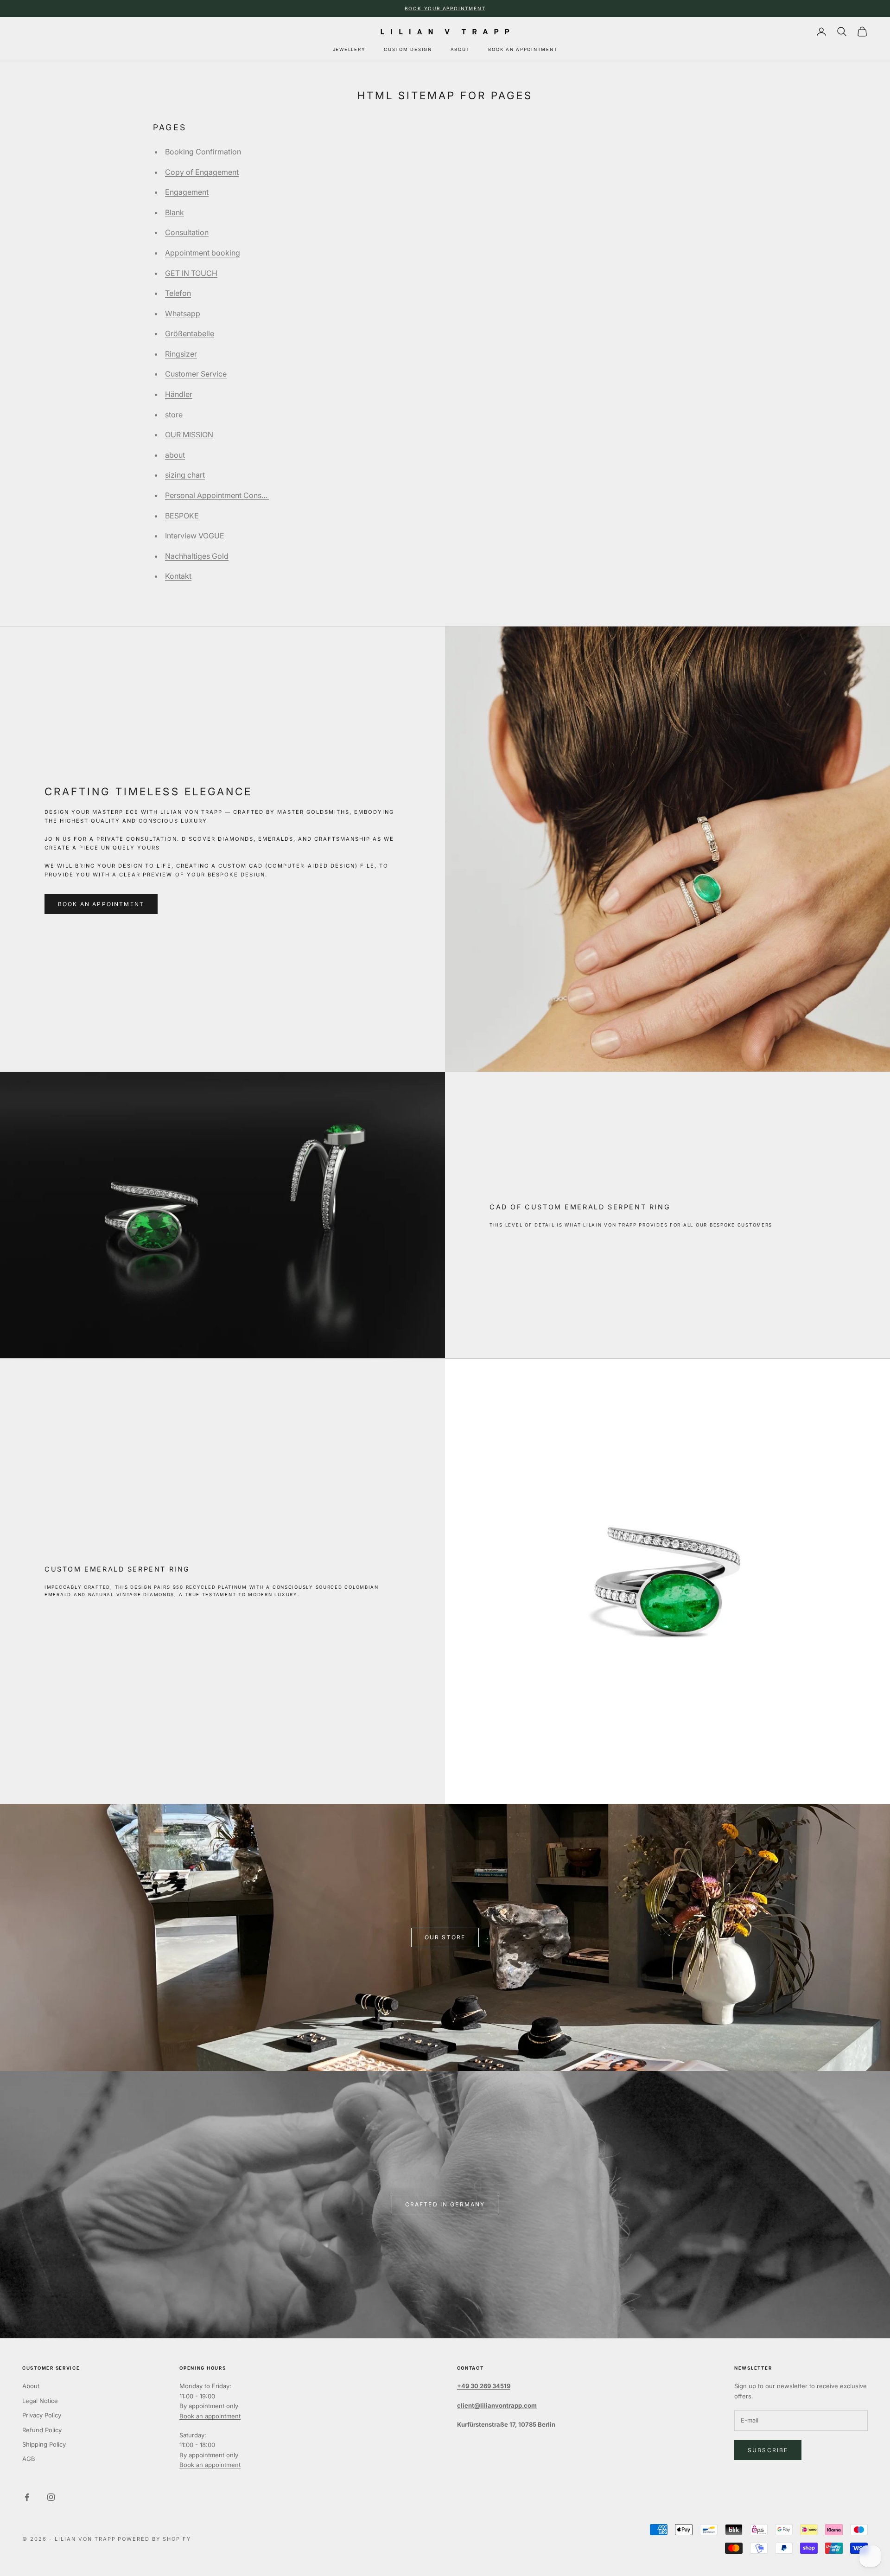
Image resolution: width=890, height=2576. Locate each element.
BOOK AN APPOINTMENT (523, 49)
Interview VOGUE (195, 536)
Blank (175, 212)
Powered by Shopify (154, 2539)
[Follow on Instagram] (51, 2497)
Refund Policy (42, 2430)
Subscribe (768, 2450)
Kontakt (178, 576)
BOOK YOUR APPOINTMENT (445, 8)
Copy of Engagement (202, 172)
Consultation (187, 232)
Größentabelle (190, 333)
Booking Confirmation (203, 152)
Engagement (187, 192)
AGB (29, 2459)
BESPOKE (182, 516)
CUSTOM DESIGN (408, 49)
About (31, 2386)
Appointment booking (203, 253)
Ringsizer (181, 354)
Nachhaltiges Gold (197, 556)
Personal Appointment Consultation (226, 495)
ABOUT (460, 49)
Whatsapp (183, 313)
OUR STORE (445, 1937)
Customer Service (196, 374)
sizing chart (185, 475)
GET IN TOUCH (191, 273)
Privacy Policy (42, 2415)
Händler (179, 394)
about (175, 455)
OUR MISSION (189, 435)
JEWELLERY (349, 49)
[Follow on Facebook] (27, 2497)
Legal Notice (40, 2401)
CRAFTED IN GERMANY (445, 2204)
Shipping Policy (44, 2444)
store (174, 415)
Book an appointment (210, 2416)
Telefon (178, 293)
